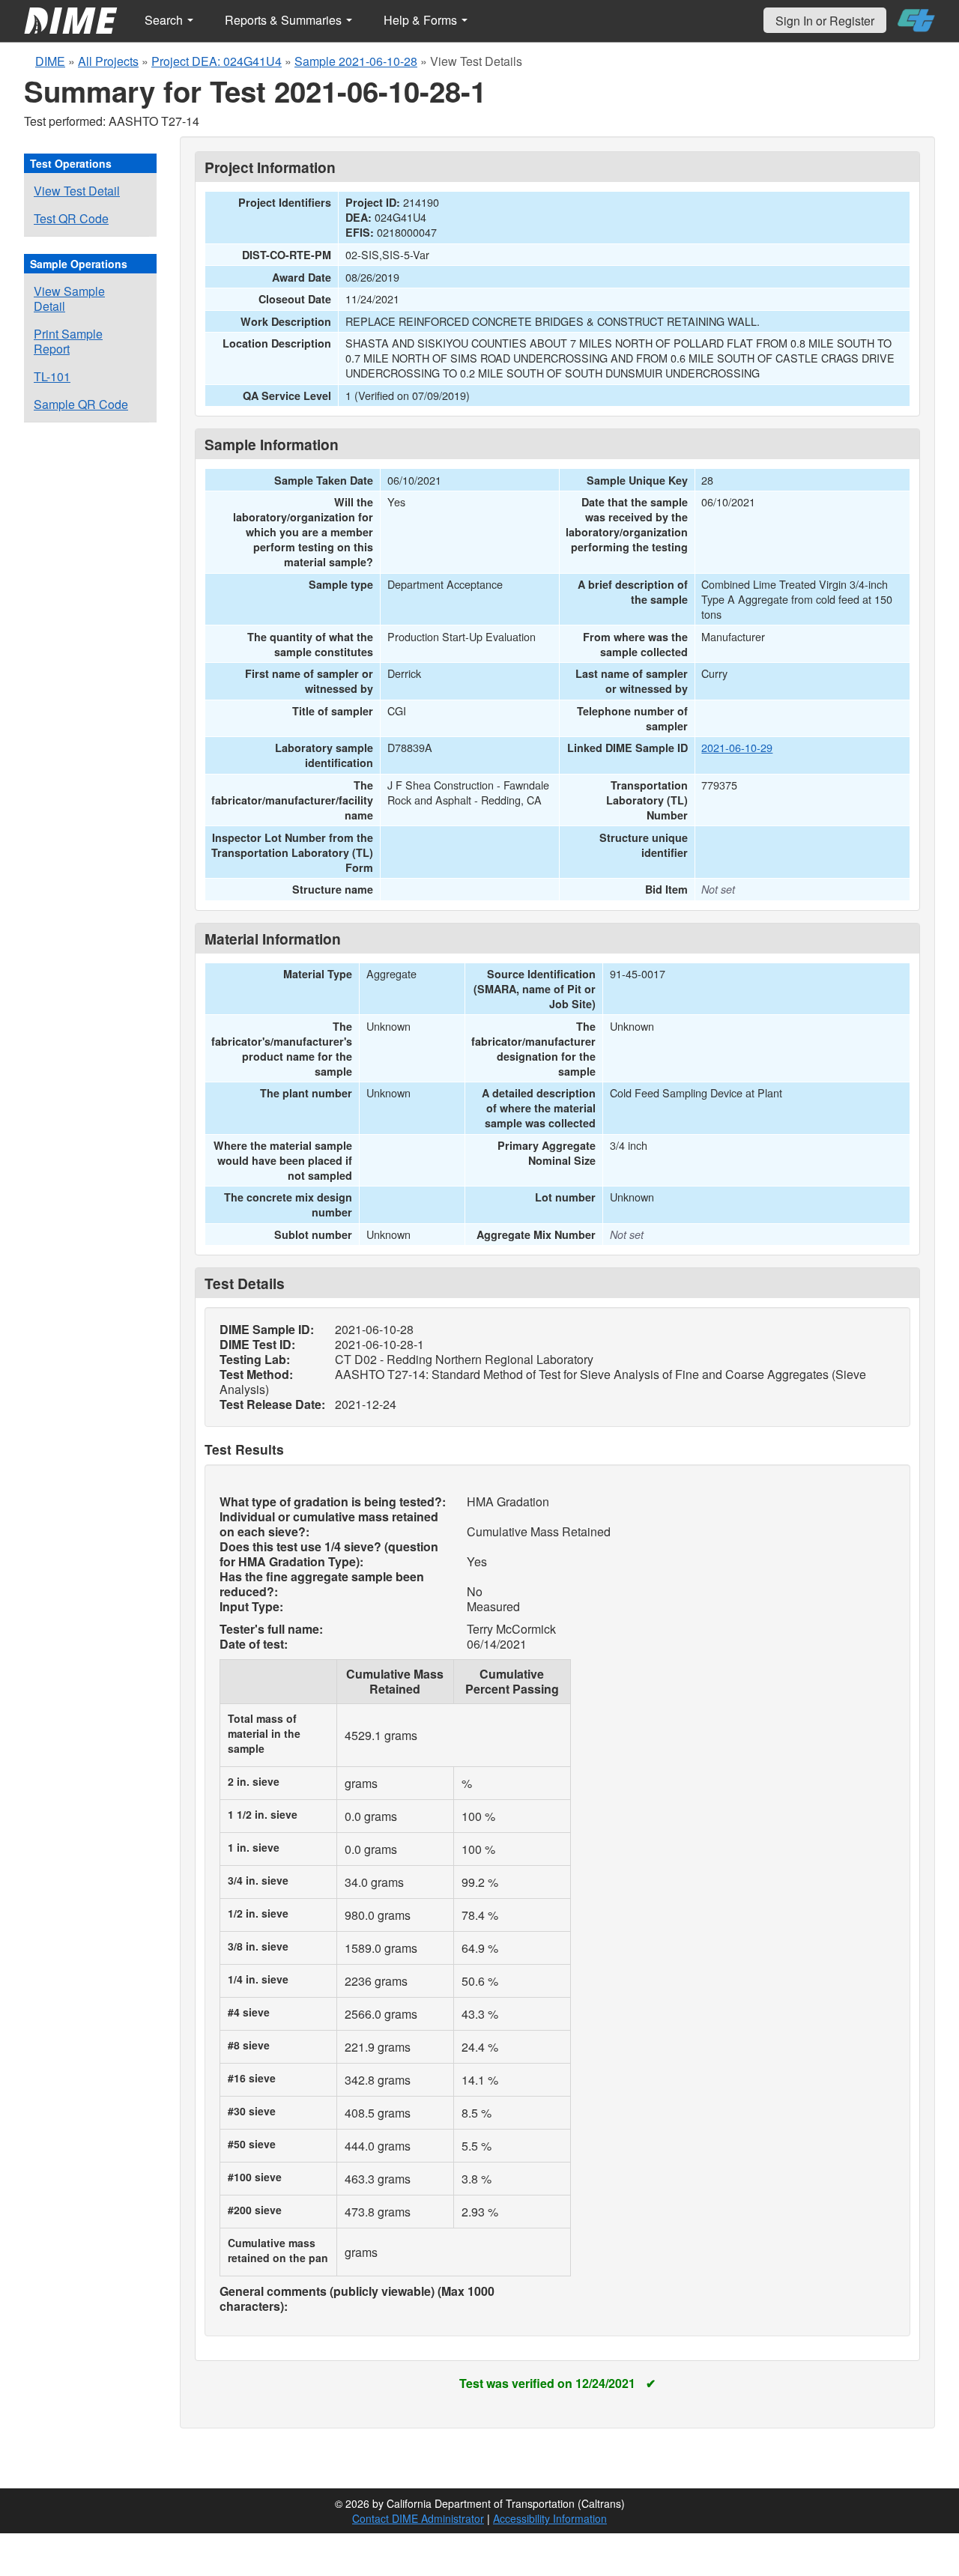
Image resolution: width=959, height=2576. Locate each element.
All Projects (108, 61)
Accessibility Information (550, 2518)
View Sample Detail (69, 298)
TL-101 (52, 376)
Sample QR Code (81, 404)
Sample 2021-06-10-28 (356, 61)
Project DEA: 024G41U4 (217, 61)
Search (165, 20)
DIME (50, 61)
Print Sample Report (68, 341)
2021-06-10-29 (737, 747)
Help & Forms (422, 20)
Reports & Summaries (285, 20)
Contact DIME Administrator (418, 2518)
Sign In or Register (825, 21)
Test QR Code (71, 218)
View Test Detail (77, 191)
